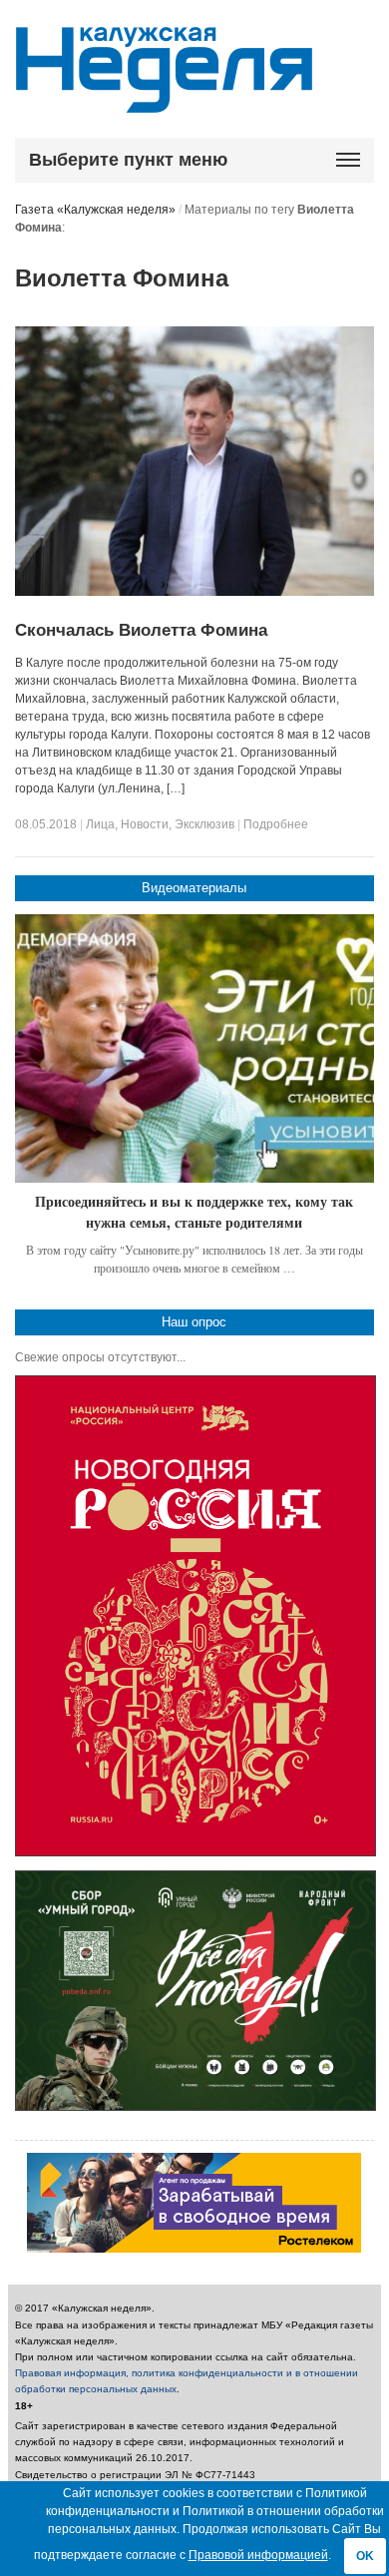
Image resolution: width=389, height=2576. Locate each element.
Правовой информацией (258, 2555)
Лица (100, 824)
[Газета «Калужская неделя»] (164, 101)
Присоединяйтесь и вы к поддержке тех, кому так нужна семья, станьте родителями (194, 1212)
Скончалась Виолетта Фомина (141, 630)
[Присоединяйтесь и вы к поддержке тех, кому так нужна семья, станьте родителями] (194, 1049)
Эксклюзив (204, 824)
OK (365, 2556)
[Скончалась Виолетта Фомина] (194, 592)
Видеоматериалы (194, 888)
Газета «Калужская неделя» (95, 210)
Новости (145, 824)
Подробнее (276, 824)
